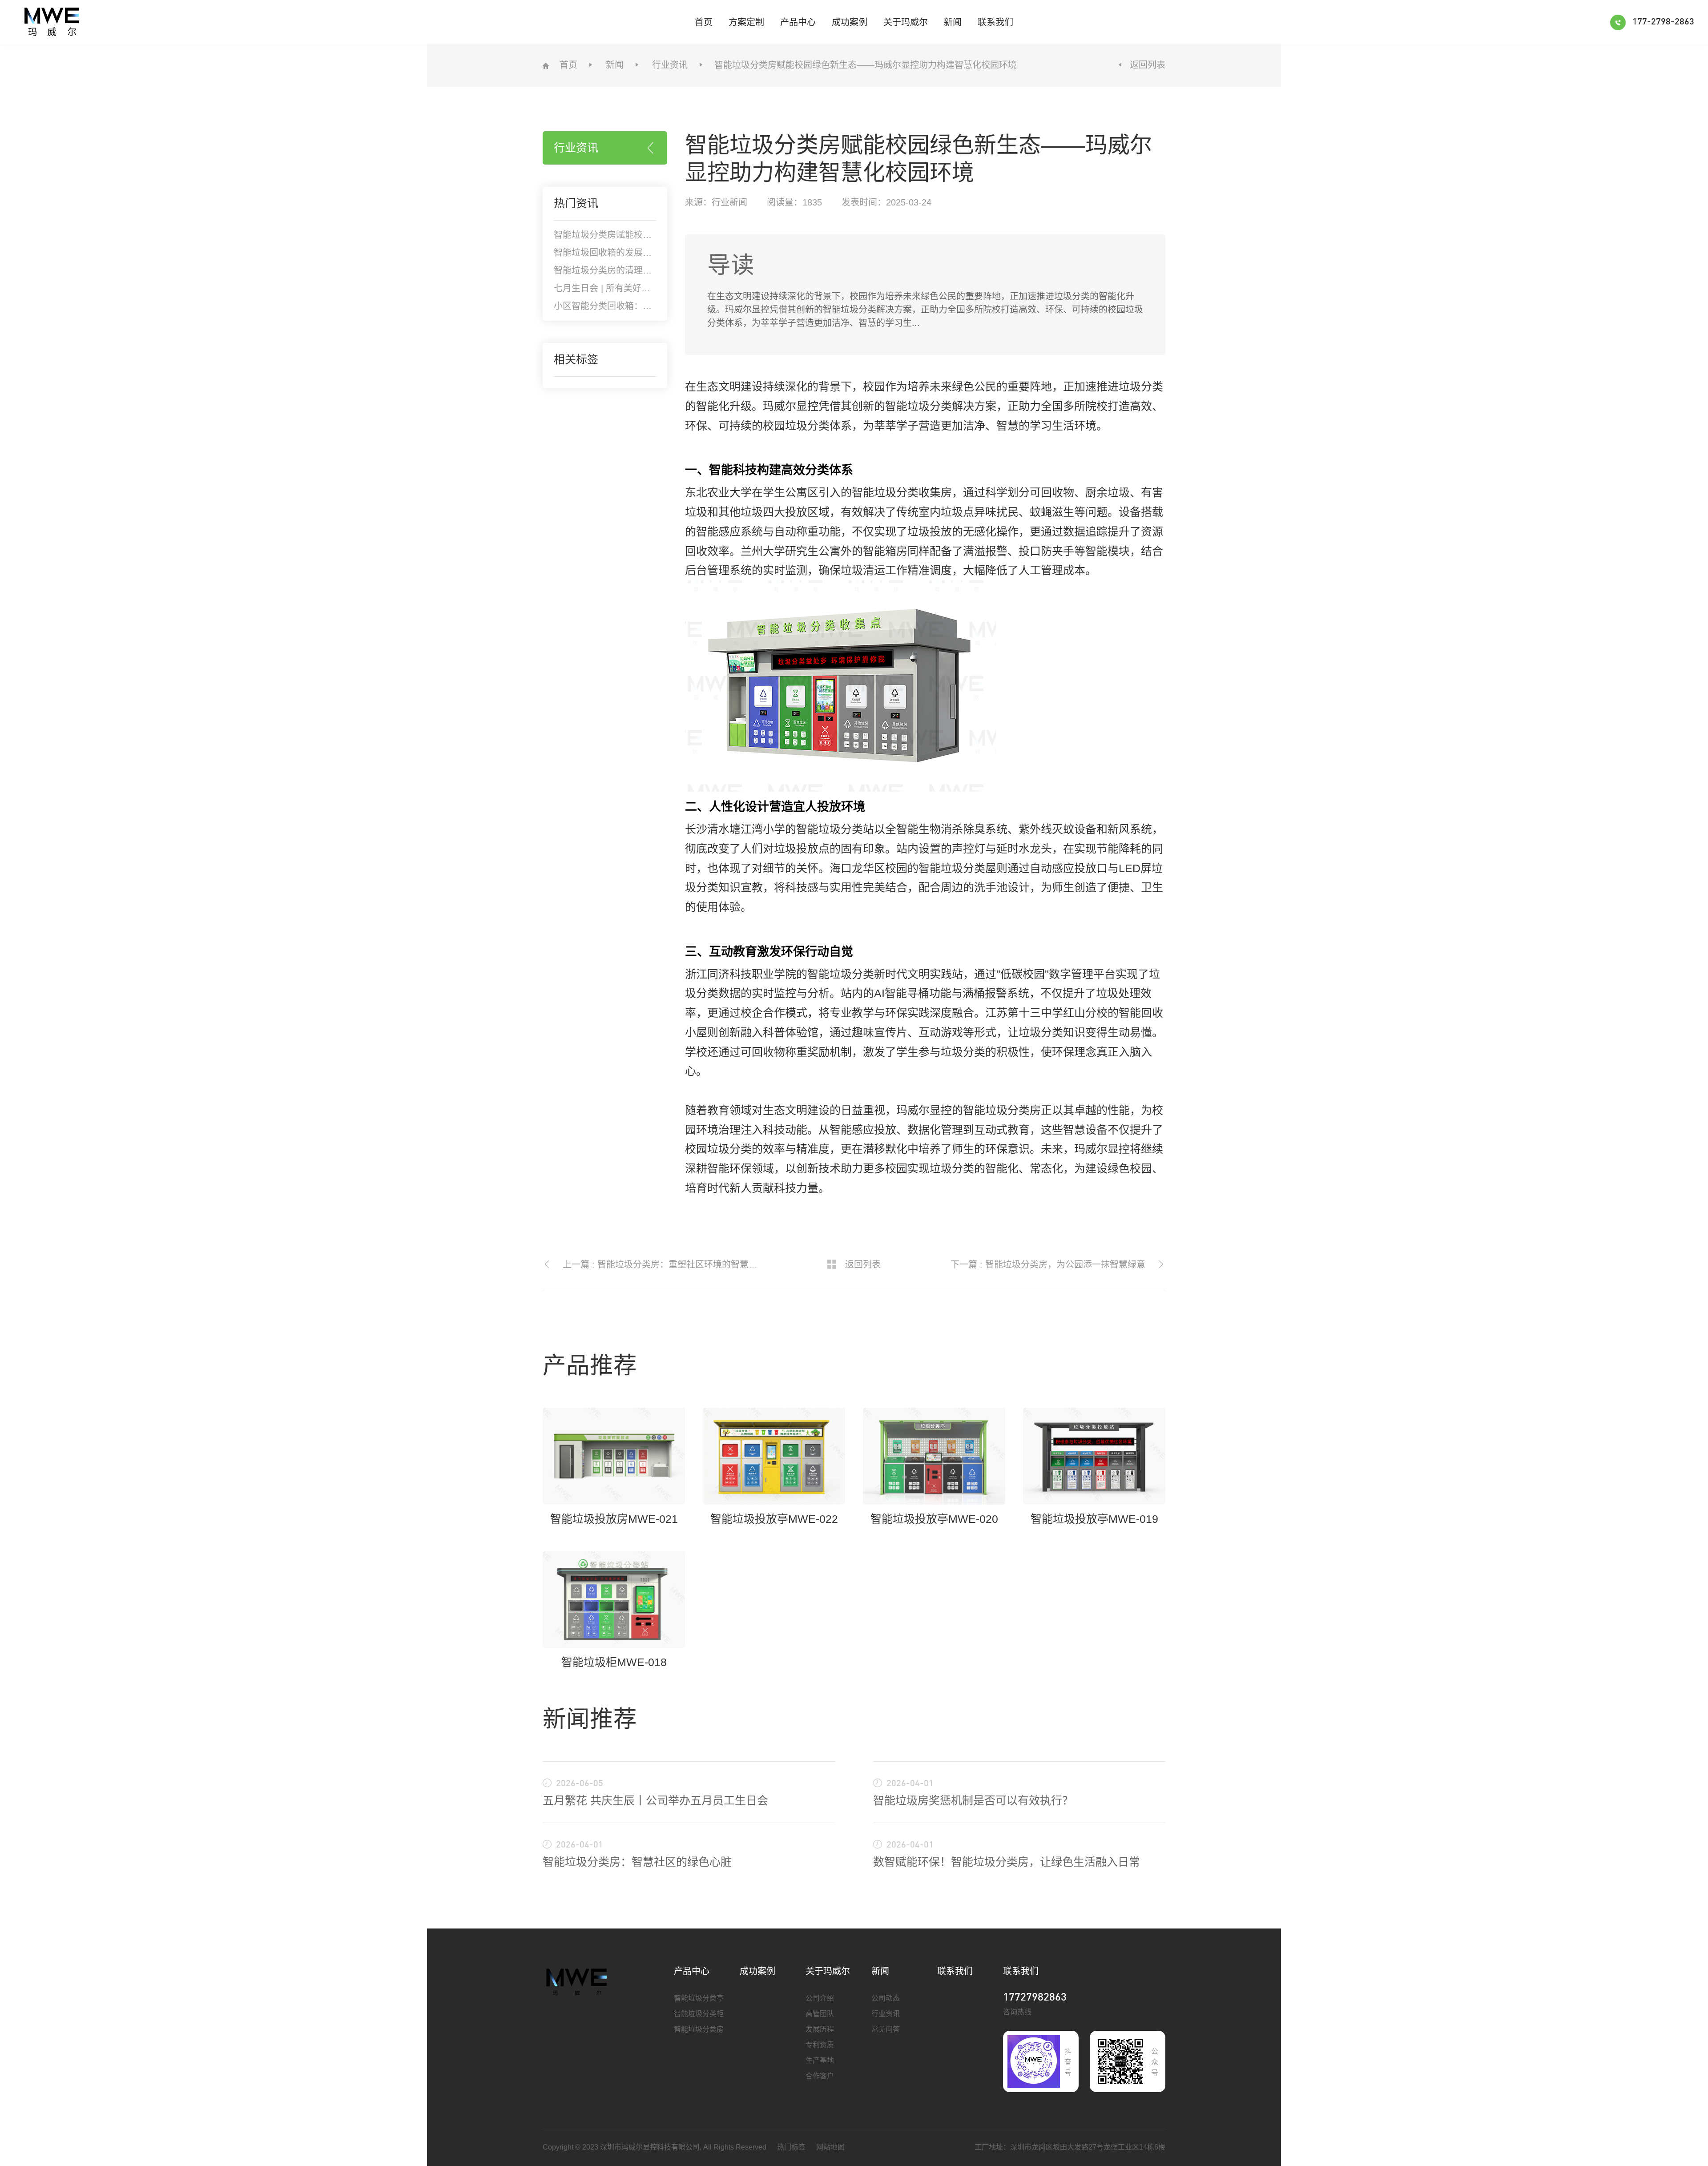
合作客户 (820, 2076)
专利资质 (820, 2045)
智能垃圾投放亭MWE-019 (1094, 1519)
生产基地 (820, 2060)
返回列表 (1148, 65)
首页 (704, 22)
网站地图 (830, 2147)
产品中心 (798, 22)
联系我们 (995, 22)
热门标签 (791, 2147)
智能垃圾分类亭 (699, 1998)
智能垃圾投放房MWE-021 (614, 1519)
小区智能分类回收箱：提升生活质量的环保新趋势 (652, 306)
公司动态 (886, 1998)
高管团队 (820, 2014)
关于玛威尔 (906, 22)
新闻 (953, 22)
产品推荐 (590, 1365)
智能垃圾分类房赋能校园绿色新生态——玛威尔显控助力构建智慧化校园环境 (866, 65)
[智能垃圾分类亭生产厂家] (577, 1981)
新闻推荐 (590, 1719)
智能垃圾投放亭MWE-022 (774, 1519)
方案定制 (746, 22)
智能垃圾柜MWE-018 (614, 1662)
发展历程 (820, 2029)
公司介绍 (820, 1998)
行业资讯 (670, 65)
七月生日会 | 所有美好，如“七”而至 (623, 288)
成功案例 (850, 22)
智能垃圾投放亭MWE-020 (934, 1519)
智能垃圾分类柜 (699, 2014)
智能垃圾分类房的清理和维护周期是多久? (636, 270)
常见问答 (886, 2029)
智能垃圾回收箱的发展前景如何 (616, 253)
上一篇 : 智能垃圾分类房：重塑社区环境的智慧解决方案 (664, 1264)
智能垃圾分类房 (699, 2029)
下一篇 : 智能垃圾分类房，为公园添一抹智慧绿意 (1048, 1264)
